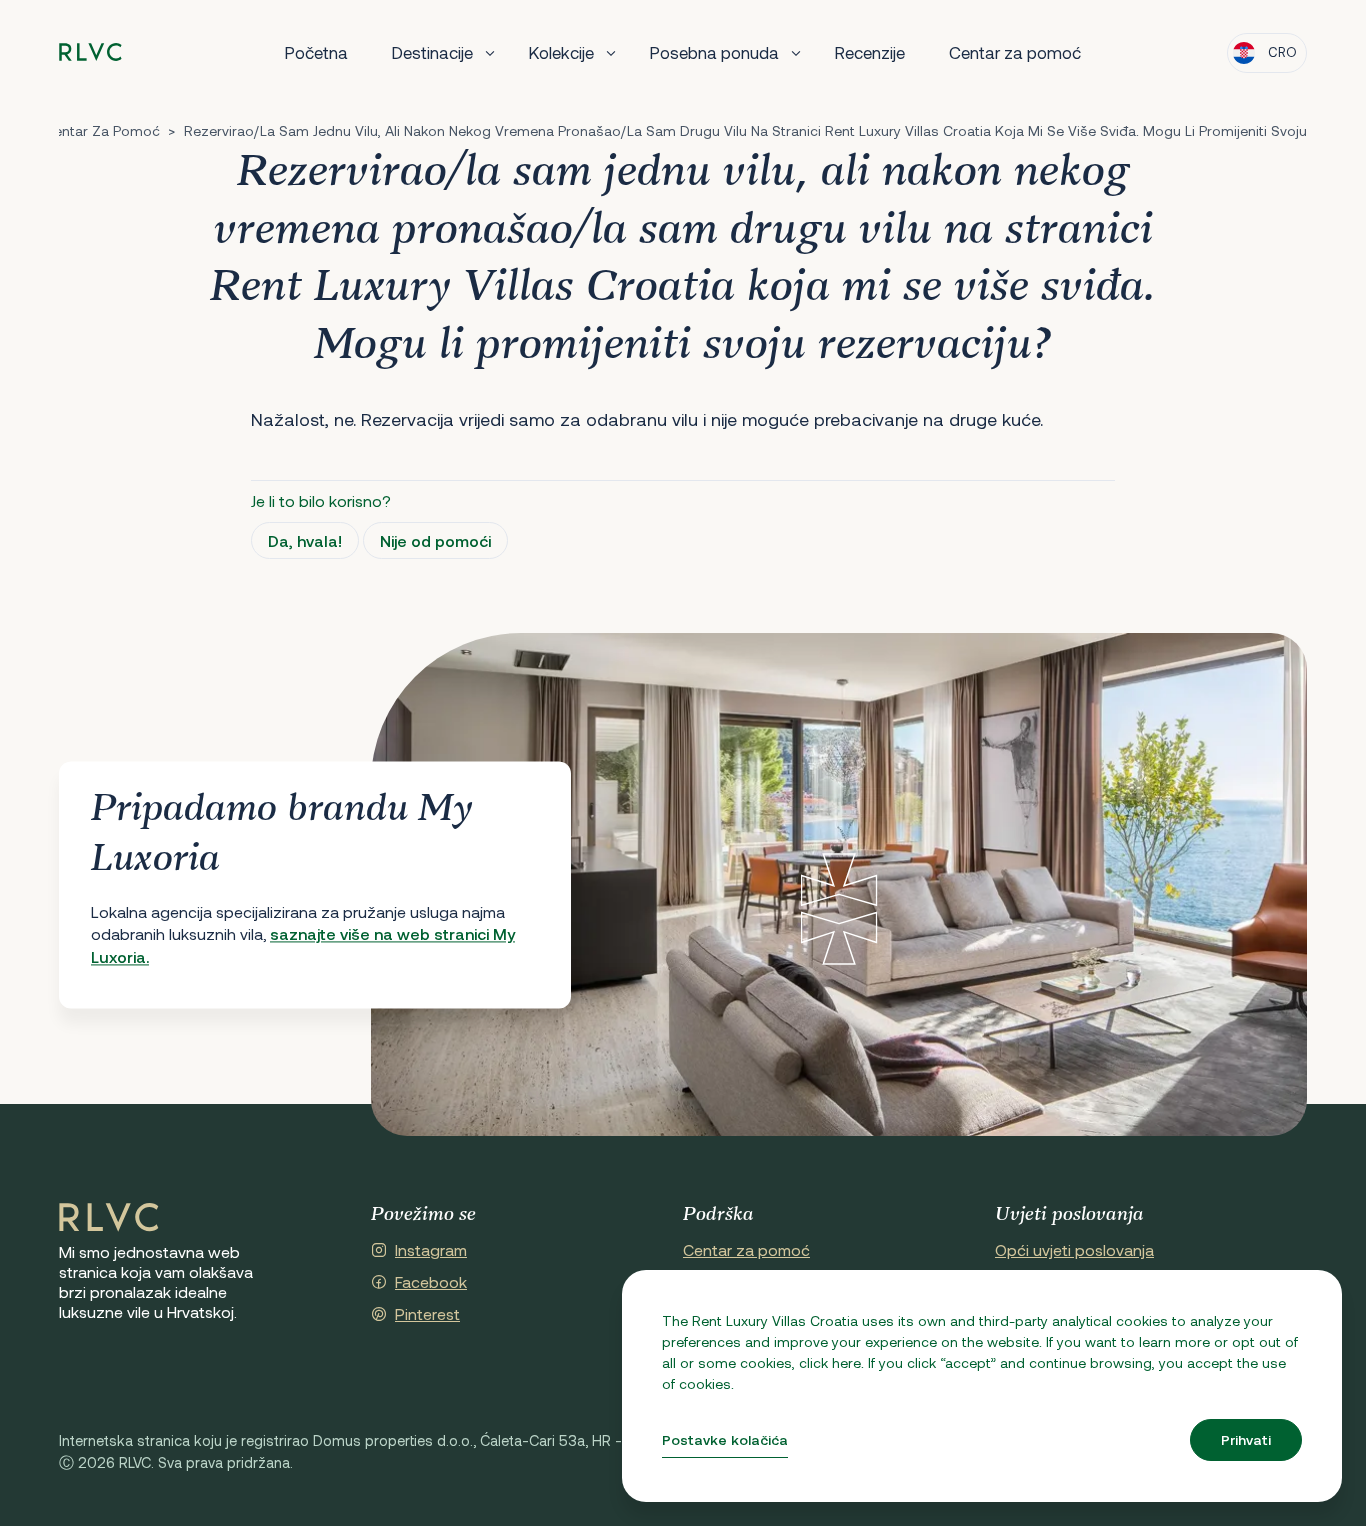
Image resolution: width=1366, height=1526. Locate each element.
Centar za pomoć (1015, 52)
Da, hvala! (305, 540)
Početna (316, 52)
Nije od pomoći (435, 540)
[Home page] (90, 52)
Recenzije (870, 52)
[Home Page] (109, 1218)
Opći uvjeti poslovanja (1074, 1249)
